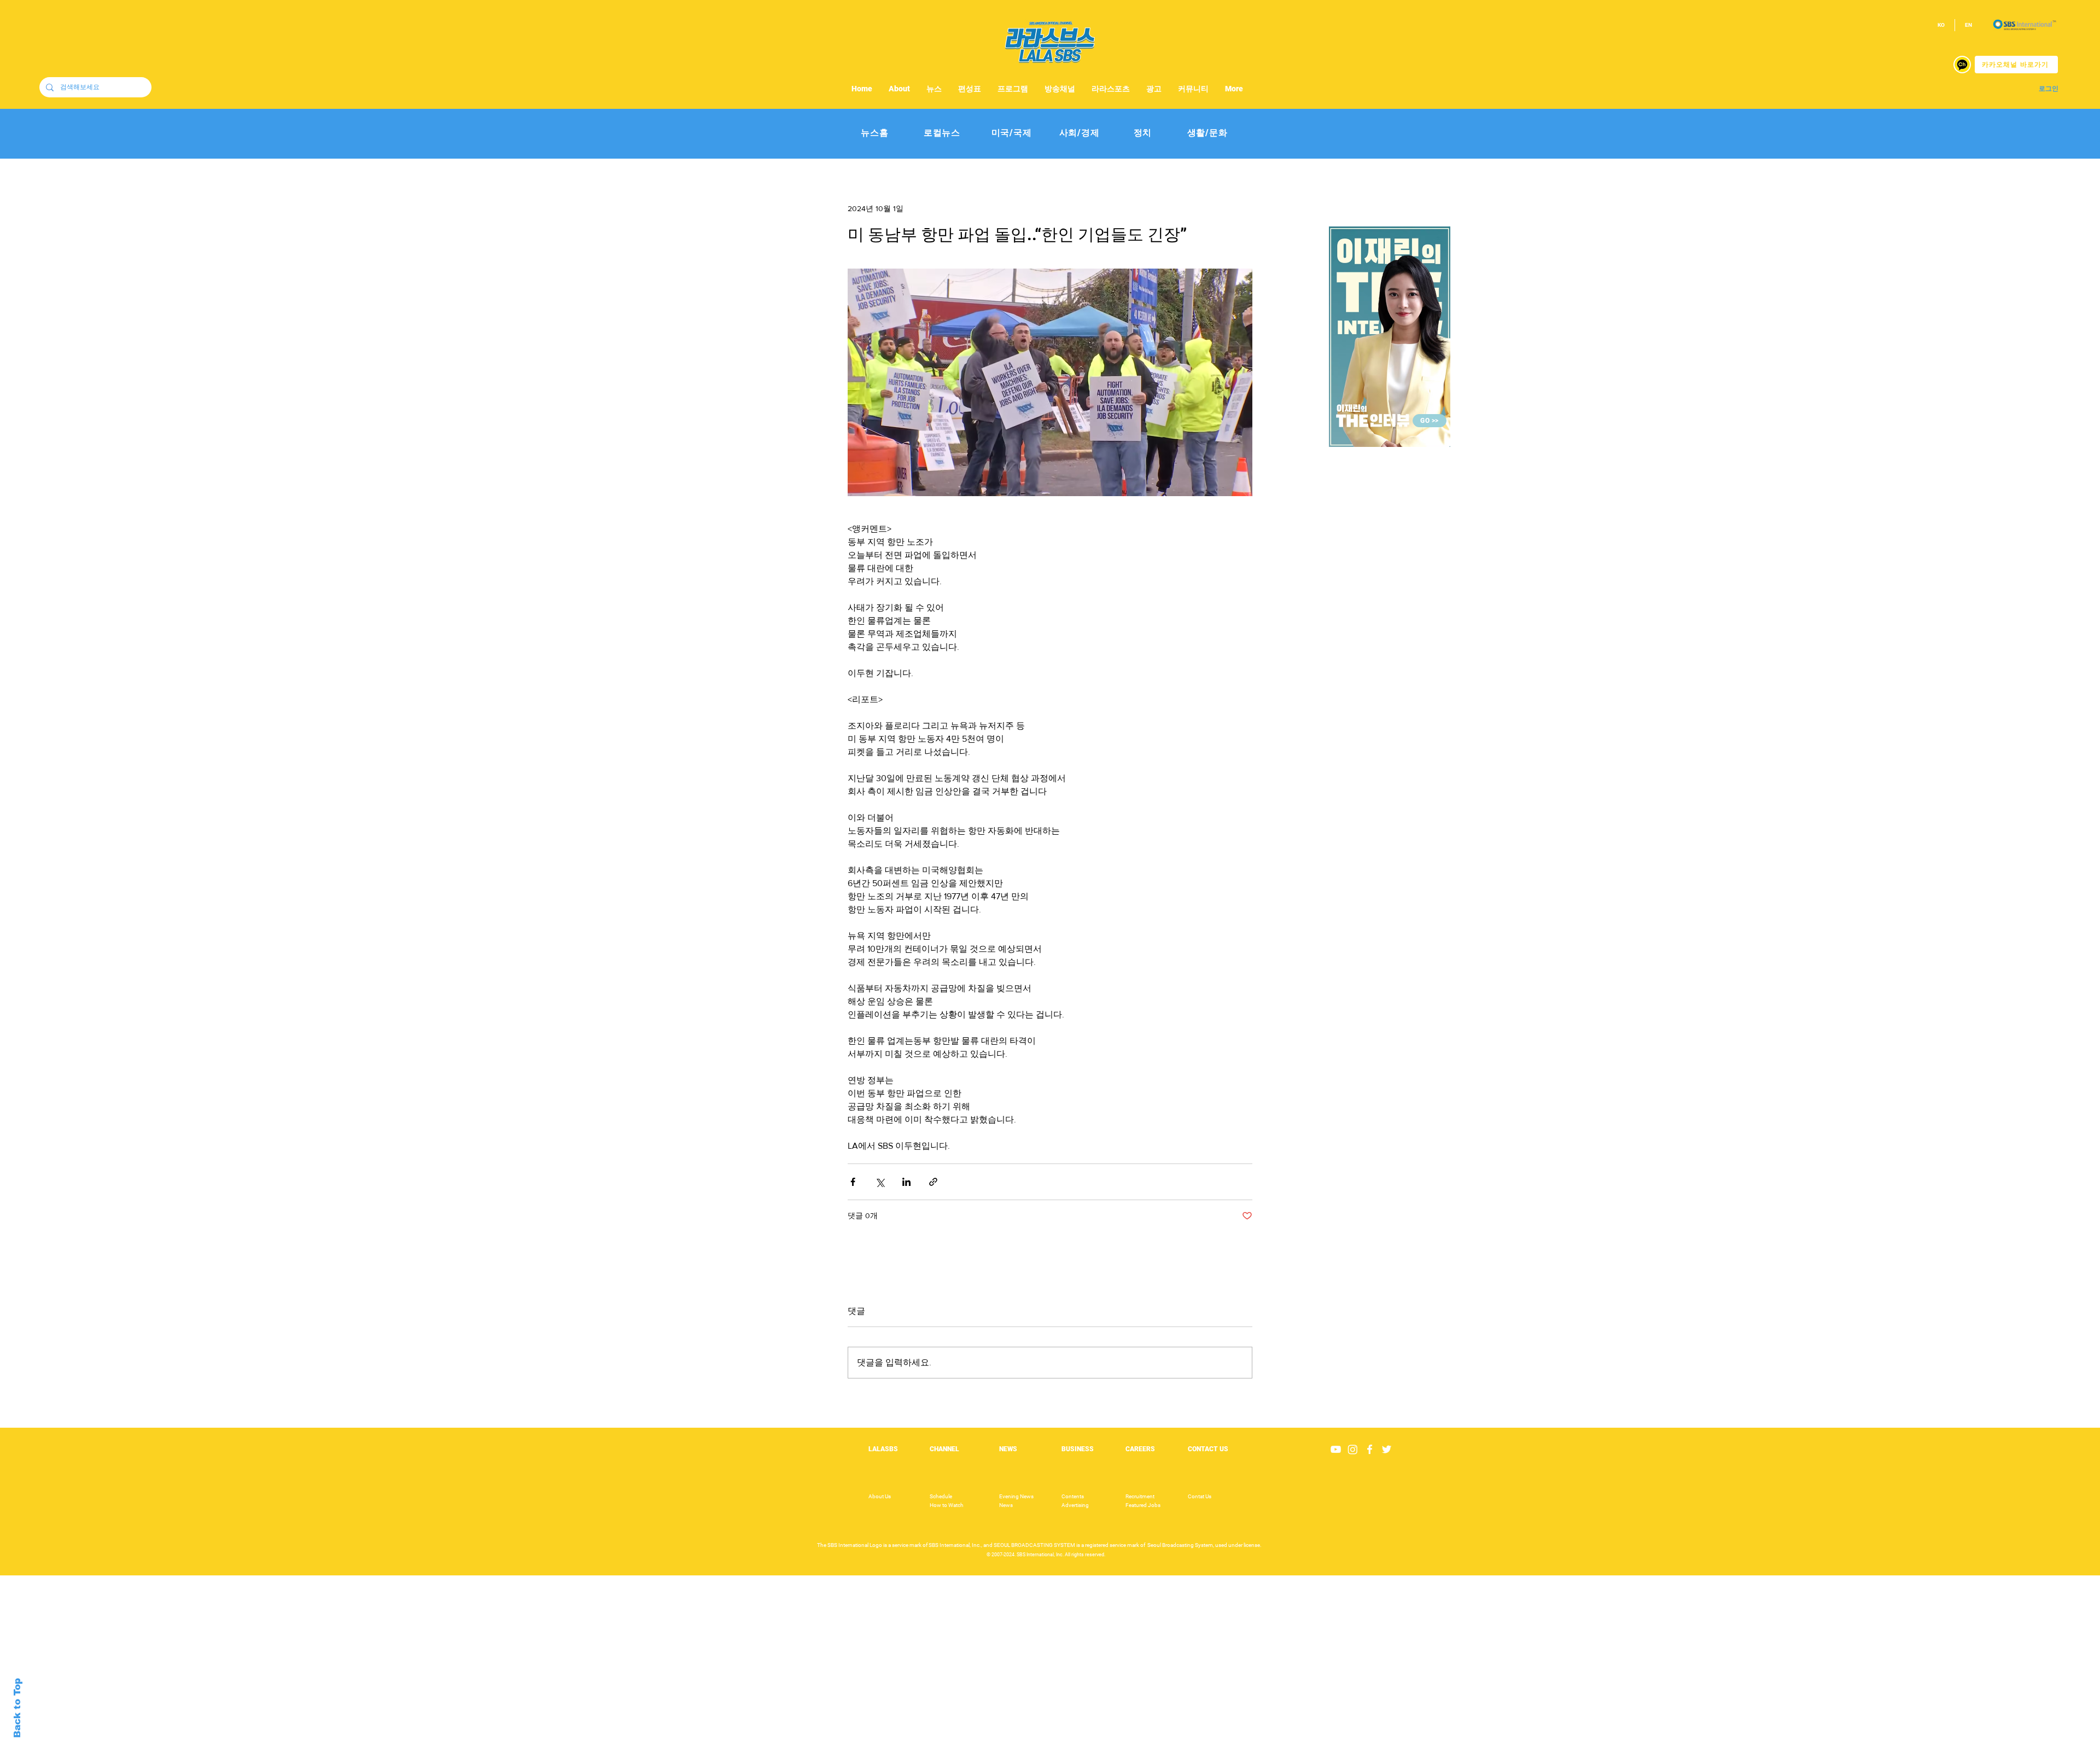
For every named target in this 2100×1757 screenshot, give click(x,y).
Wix (1136, 1751)
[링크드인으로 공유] (906, 1182)
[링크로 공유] (933, 1182)
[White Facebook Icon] (1370, 1449)
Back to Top (17, 1708)
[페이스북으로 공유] (853, 1182)
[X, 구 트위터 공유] (880, 1182)
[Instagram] (1353, 1449)
